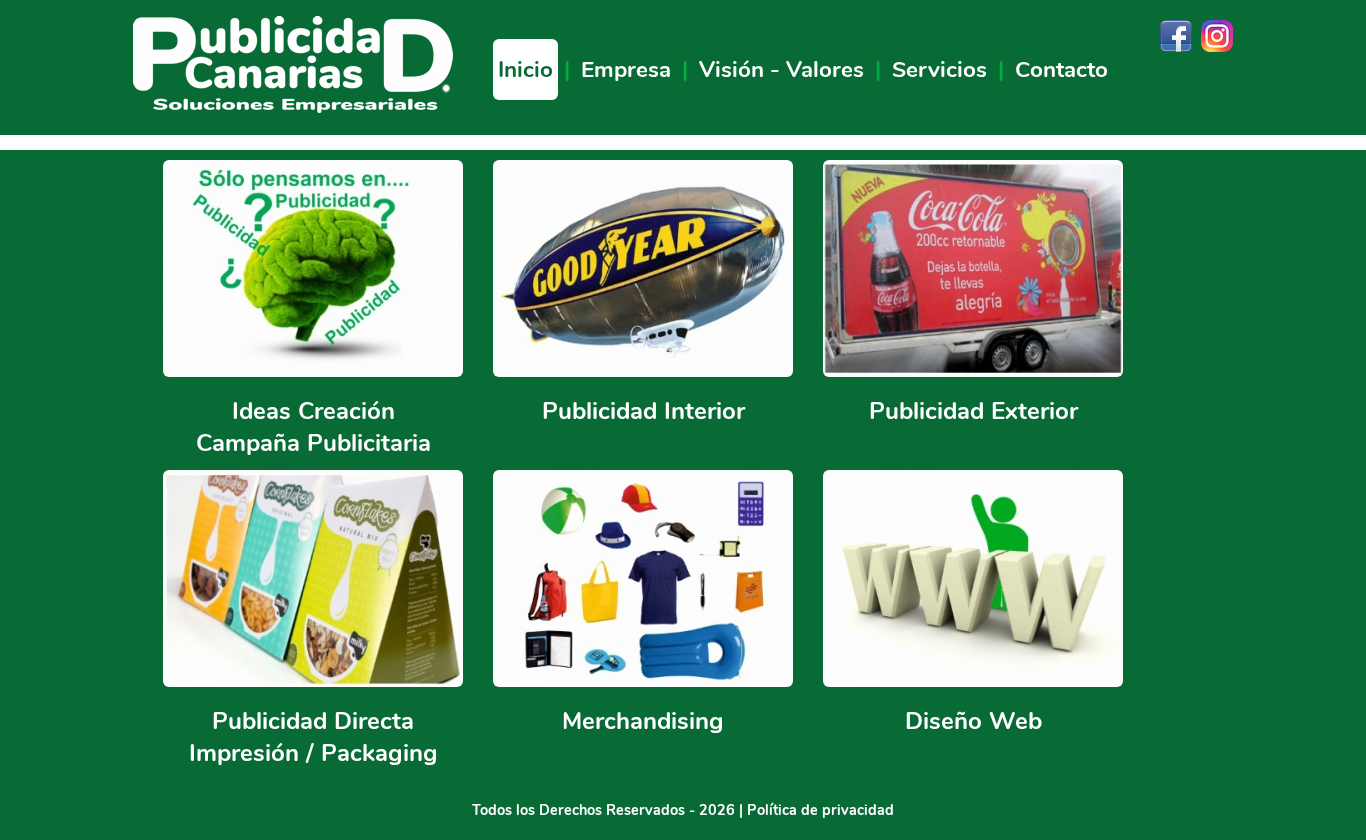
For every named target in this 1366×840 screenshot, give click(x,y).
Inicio (525, 69)
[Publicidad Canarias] (293, 108)
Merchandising (643, 721)
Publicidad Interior (643, 411)
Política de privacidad (820, 810)
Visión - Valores (781, 69)
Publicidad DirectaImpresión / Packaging (313, 737)
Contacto (1061, 69)
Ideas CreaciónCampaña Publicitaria (313, 427)
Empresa (626, 69)
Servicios (939, 69)
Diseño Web (973, 721)
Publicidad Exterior (973, 411)
